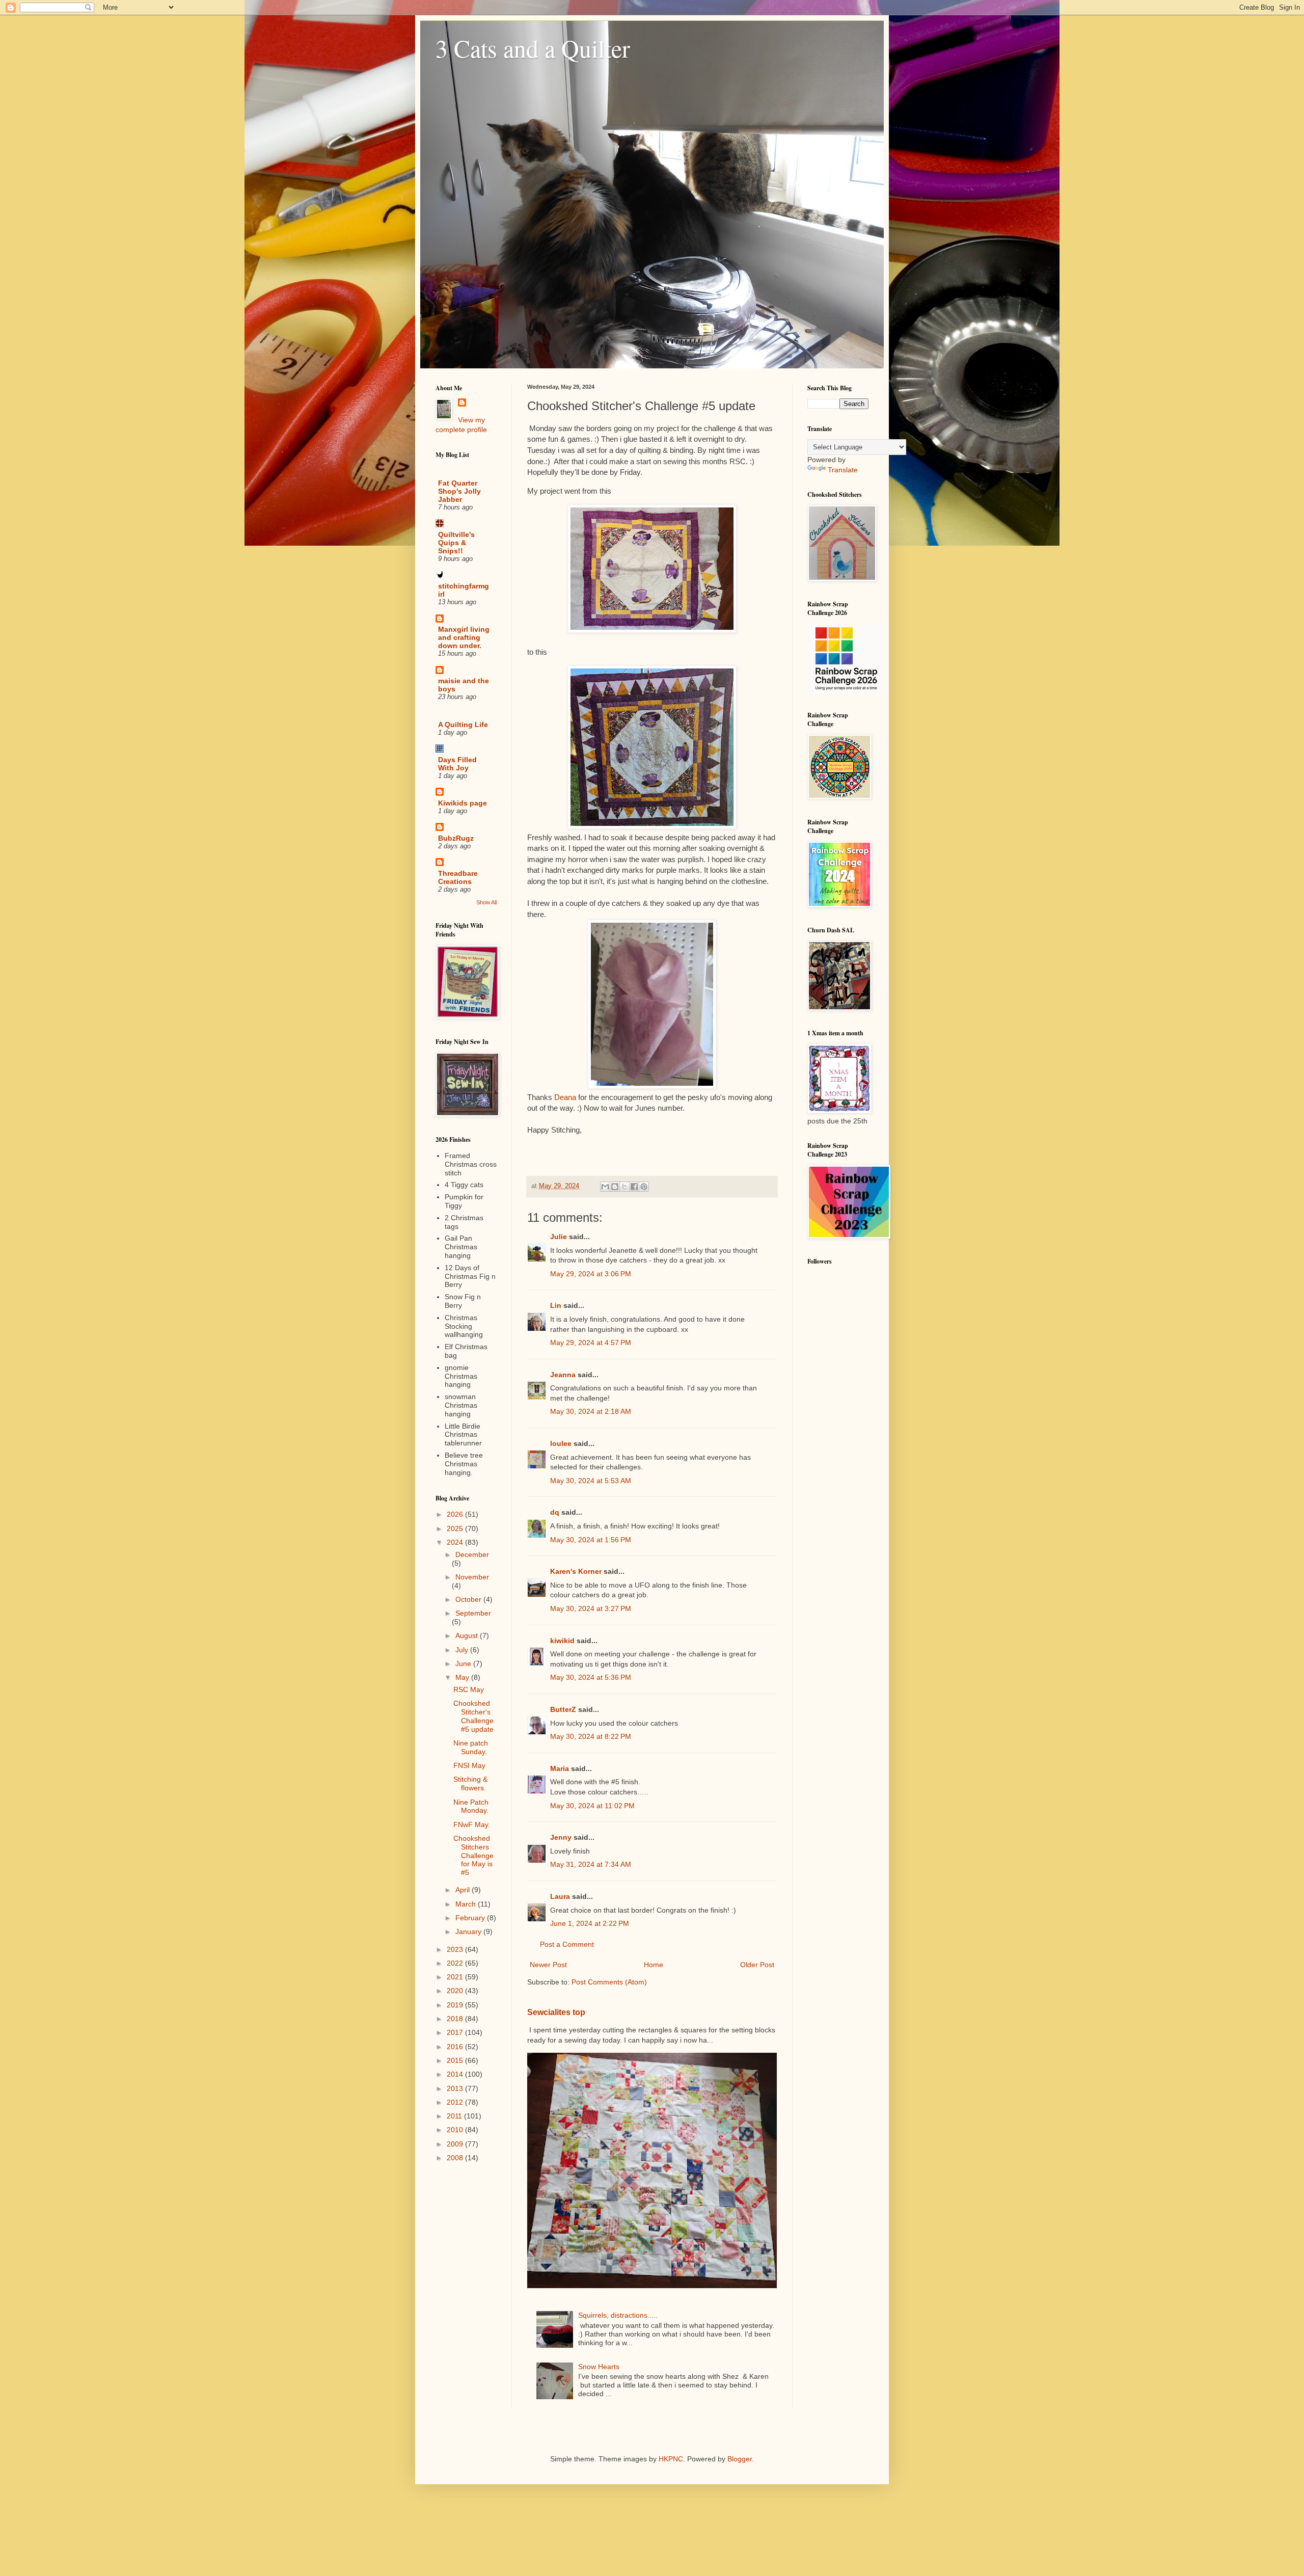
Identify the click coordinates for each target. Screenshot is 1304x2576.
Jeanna (563, 1375)
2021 (456, 1977)
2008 (456, 2158)
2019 (456, 2005)
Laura (560, 1896)
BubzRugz (456, 838)
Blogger (740, 2459)
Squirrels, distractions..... (618, 2315)
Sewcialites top (556, 2012)
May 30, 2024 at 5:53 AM (591, 1481)
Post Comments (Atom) (609, 1982)
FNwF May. (472, 1824)
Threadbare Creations (458, 877)
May (463, 1677)
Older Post (757, 1965)
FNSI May (469, 1765)
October (469, 1599)
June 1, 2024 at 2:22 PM (590, 1923)
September (473, 1613)
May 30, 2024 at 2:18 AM (591, 1411)
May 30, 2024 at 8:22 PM (591, 1736)
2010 (456, 2130)
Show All (486, 902)
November (472, 1577)
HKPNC (671, 2459)
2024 (456, 1542)
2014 (456, 2074)
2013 (456, 2088)
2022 (456, 1963)
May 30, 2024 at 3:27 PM (591, 1608)
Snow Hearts (599, 2367)
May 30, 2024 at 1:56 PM (591, 1540)
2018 (456, 2019)
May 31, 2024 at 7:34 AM (591, 1864)
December (472, 1554)
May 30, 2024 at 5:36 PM (591, 1677)
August (468, 1635)
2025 (456, 1528)
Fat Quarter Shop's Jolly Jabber (459, 491)
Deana (565, 1097)
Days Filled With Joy (457, 764)
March (467, 1904)
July (463, 1650)
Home (654, 1965)
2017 (456, 2032)
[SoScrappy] (846, 690)
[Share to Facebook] (634, 1187)
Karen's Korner (576, 1571)
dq (555, 1512)
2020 (456, 1991)
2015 (456, 2060)
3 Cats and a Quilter (533, 48)
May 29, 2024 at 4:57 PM (591, 1343)
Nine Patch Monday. (471, 1806)
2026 (456, 1514)
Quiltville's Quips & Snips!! (456, 543)
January (469, 1931)
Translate (843, 470)
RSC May (469, 1689)
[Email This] (605, 1187)
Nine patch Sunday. (471, 1747)
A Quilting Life (463, 725)
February (471, 1918)
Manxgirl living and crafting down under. (464, 637)
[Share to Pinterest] (644, 1187)
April (464, 1890)
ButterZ (563, 1709)
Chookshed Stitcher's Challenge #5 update (473, 1716)
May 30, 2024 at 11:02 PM (592, 1806)
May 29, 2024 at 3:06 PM (591, 1274)
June (464, 1663)
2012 (456, 2102)
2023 (456, 1949)
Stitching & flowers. (470, 1783)
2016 (456, 2047)
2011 (455, 2116)
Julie (559, 1237)
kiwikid (562, 1641)
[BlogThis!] (615, 1187)
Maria (560, 1768)
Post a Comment (567, 1944)
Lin (556, 1305)
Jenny (561, 1837)
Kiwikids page (463, 803)
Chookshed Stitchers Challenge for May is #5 (473, 1855)
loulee (561, 1443)
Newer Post (548, 1965)
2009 (456, 2144)
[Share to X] (624, 1187)
